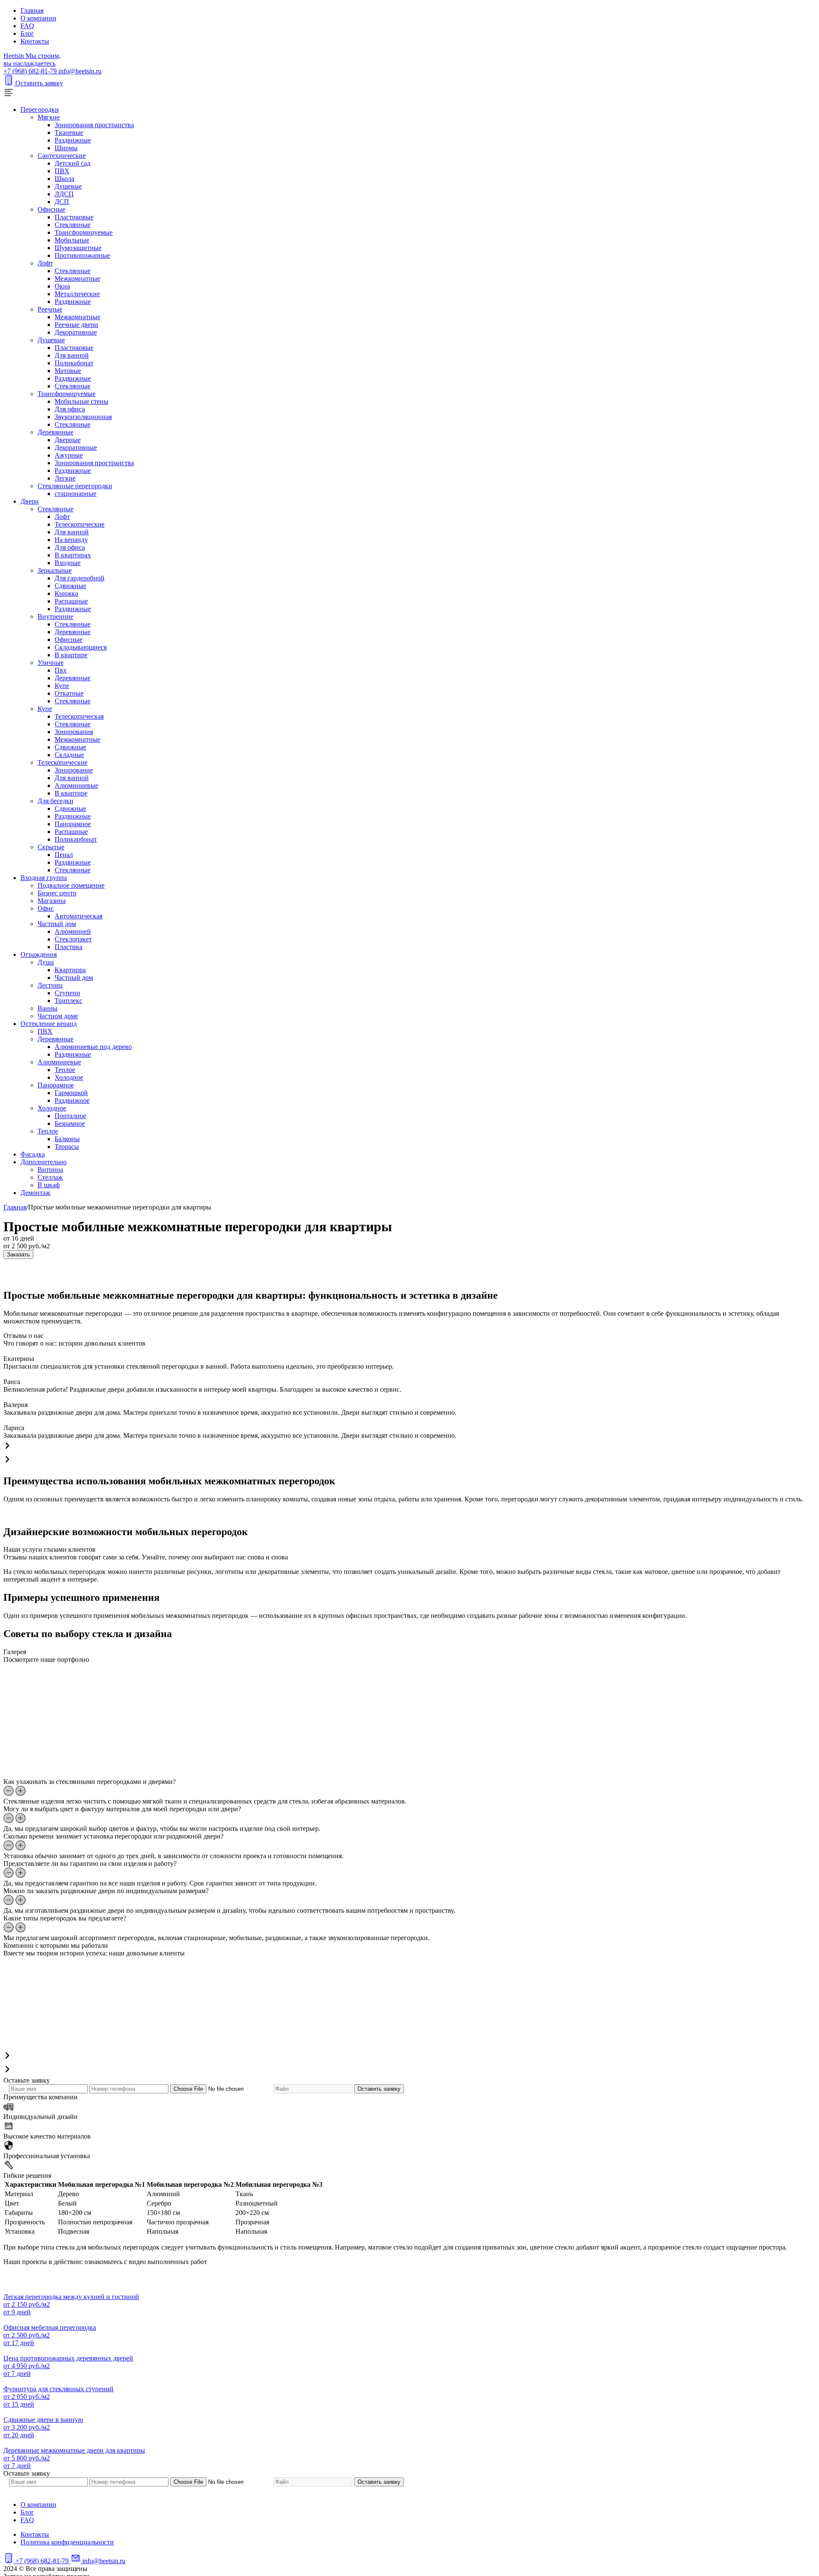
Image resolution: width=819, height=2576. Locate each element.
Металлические (77, 294)
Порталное (70, 1116)
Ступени (67, 993)
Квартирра (70, 970)
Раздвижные (73, 140)
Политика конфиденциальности (67, 2542)
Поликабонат (74, 363)
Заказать (18, 1254)
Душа (46, 962)
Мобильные (72, 240)
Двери (30, 501)
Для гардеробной (80, 578)
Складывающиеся (81, 647)
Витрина (50, 1170)
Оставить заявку (39, 83)
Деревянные (55, 432)
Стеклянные (73, 225)
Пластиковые (74, 217)
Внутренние (55, 616)
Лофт (45, 263)
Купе (62, 686)
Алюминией (73, 931)
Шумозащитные (78, 248)
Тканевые (69, 133)
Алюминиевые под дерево (93, 1047)
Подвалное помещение (71, 885)
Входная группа (44, 878)
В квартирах (73, 555)
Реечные (50, 309)
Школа (64, 179)
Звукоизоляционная (83, 417)
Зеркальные (55, 570)
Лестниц (50, 985)
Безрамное (70, 1123)
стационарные (76, 494)
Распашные (71, 601)
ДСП (62, 202)
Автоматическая (78, 916)
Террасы (67, 1147)
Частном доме (58, 1016)
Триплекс (68, 1001)
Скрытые (51, 847)
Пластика (68, 947)
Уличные (51, 663)
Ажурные (69, 455)
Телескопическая (79, 716)
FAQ (27, 26)
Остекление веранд (49, 1024)
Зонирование (74, 770)
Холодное (69, 1077)
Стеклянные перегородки (75, 486)
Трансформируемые (84, 232)
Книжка (66, 593)
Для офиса (70, 409)
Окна (62, 286)
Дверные (68, 440)
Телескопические (80, 524)
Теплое (65, 1070)
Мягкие (49, 117)
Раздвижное (72, 1100)
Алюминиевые (76, 785)
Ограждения (39, 954)
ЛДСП (64, 194)
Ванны (48, 1008)
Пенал (64, 855)
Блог (27, 34)
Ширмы (66, 148)
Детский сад (73, 163)
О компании (38, 18)
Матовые (68, 371)
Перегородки (40, 109)
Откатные (69, 693)
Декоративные (76, 332)
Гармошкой (71, 1093)
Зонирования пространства (94, 125)
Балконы (67, 1139)
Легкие (65, 478)
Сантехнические (62, 156)
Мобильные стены (81, 401)
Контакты (35, 41)
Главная (32, 10)
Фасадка (33, 1154)
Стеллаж (50, 1177)
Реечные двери (76, 325)
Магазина (52, 901)
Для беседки (55, 801)
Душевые (68, 186)
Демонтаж (35, 1193)
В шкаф (49, 1185)
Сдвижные (70, 586)
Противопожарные (82, 255)
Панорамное (73, 824)
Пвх (61, 670)
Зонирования (74, 732)
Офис (46, 908)
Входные (68, 563)
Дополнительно (44, 1162)
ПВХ (62, 171)
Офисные (51, 209)
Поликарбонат (76, 839)
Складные (69, 755)
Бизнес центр (57, 893)
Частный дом (57, 924)
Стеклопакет (73, 939)
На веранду (71, 540)
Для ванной (72, 355)
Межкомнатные (77, 278)
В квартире (71, 655)
